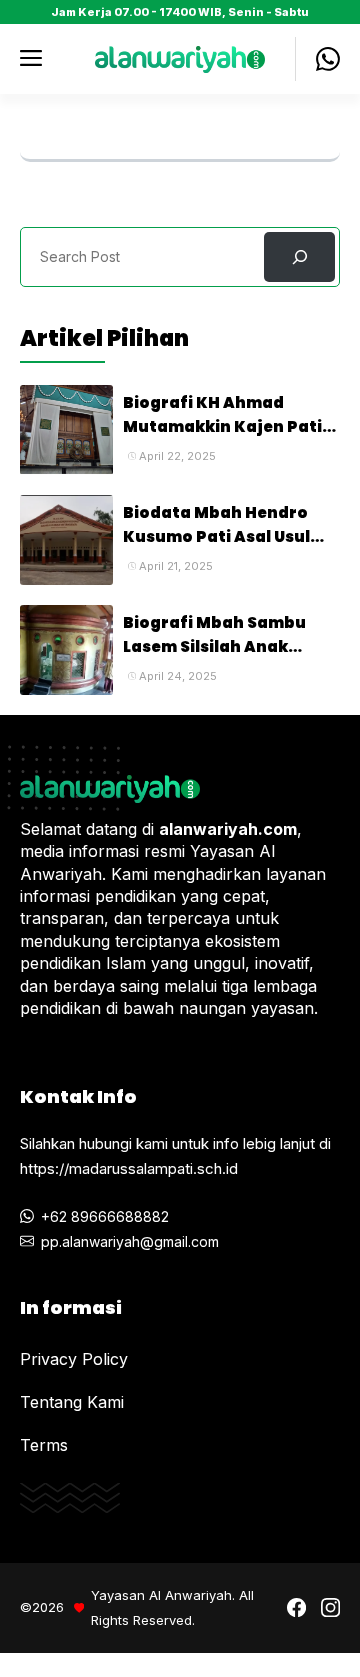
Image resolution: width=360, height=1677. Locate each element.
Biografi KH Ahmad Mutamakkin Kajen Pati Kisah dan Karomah (222, 426)
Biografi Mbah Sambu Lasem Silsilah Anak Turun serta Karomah (215, 646)
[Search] (299, 256)
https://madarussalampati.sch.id (129, 1168)
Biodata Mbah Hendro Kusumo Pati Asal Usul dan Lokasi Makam (216, 536)
